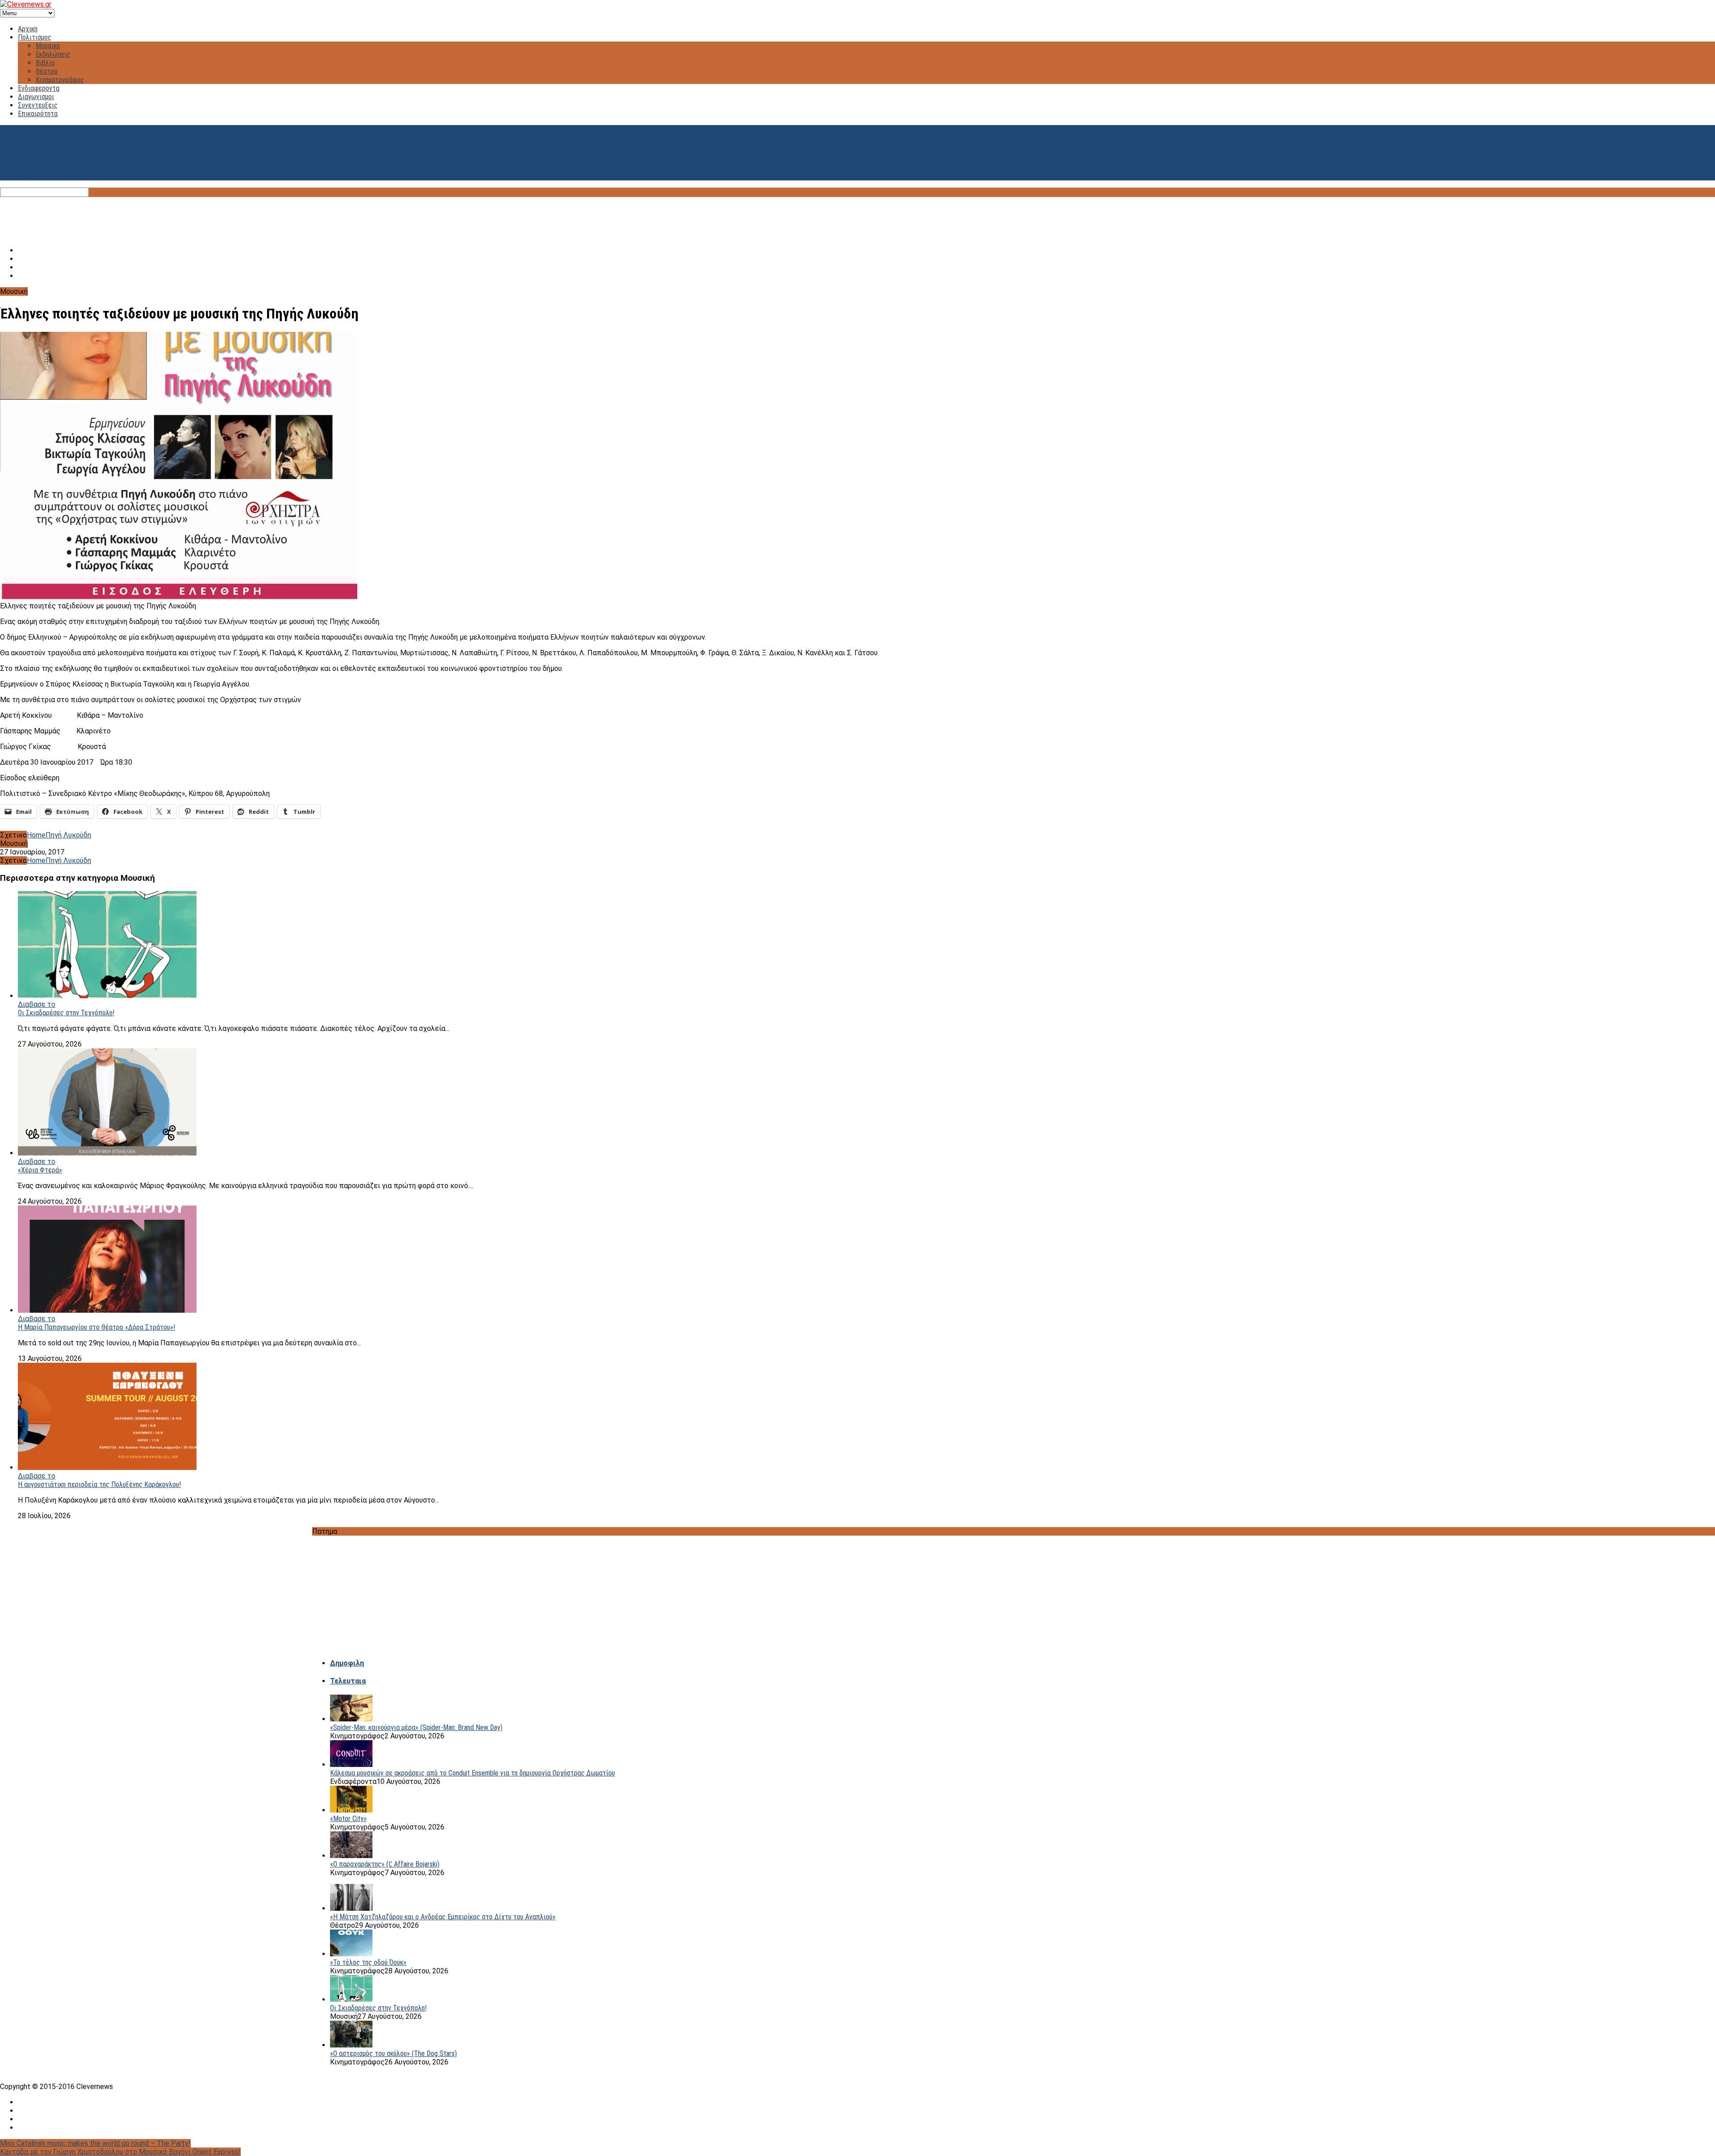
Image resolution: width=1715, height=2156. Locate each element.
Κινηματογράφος (60, 80)
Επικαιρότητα (38, 114)
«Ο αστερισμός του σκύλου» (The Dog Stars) (393, 2053)
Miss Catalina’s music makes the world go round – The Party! (95, 2143)
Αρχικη (28, 29)
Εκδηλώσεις (53, 54)
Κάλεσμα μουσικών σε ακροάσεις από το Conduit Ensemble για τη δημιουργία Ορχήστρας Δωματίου (473, 1773)
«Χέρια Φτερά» (40, 1170)
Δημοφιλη (347, 1663)
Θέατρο (47, 71)
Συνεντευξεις (38, 105)
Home (36, 835)
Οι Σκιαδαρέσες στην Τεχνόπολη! (66, 1013)
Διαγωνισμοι (36, 97)
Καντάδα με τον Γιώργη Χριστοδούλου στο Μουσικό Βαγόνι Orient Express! (120, 2152)
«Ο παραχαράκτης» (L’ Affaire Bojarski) (385, 1864)
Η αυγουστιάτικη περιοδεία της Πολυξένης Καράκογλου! (99, 1484)
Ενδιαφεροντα (39, 88)
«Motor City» (348, 1819)
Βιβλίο (45, 63)
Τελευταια (348, 1681)
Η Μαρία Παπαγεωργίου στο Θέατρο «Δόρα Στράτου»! (96, 1327)
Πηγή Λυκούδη (68, 835)
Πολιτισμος (35, 37)
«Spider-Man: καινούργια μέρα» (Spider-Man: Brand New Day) (416, 1727)
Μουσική (48, 46)
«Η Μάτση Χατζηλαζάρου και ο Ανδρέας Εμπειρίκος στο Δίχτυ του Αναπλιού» (443, 1917)
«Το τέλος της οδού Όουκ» (368, 1962)
